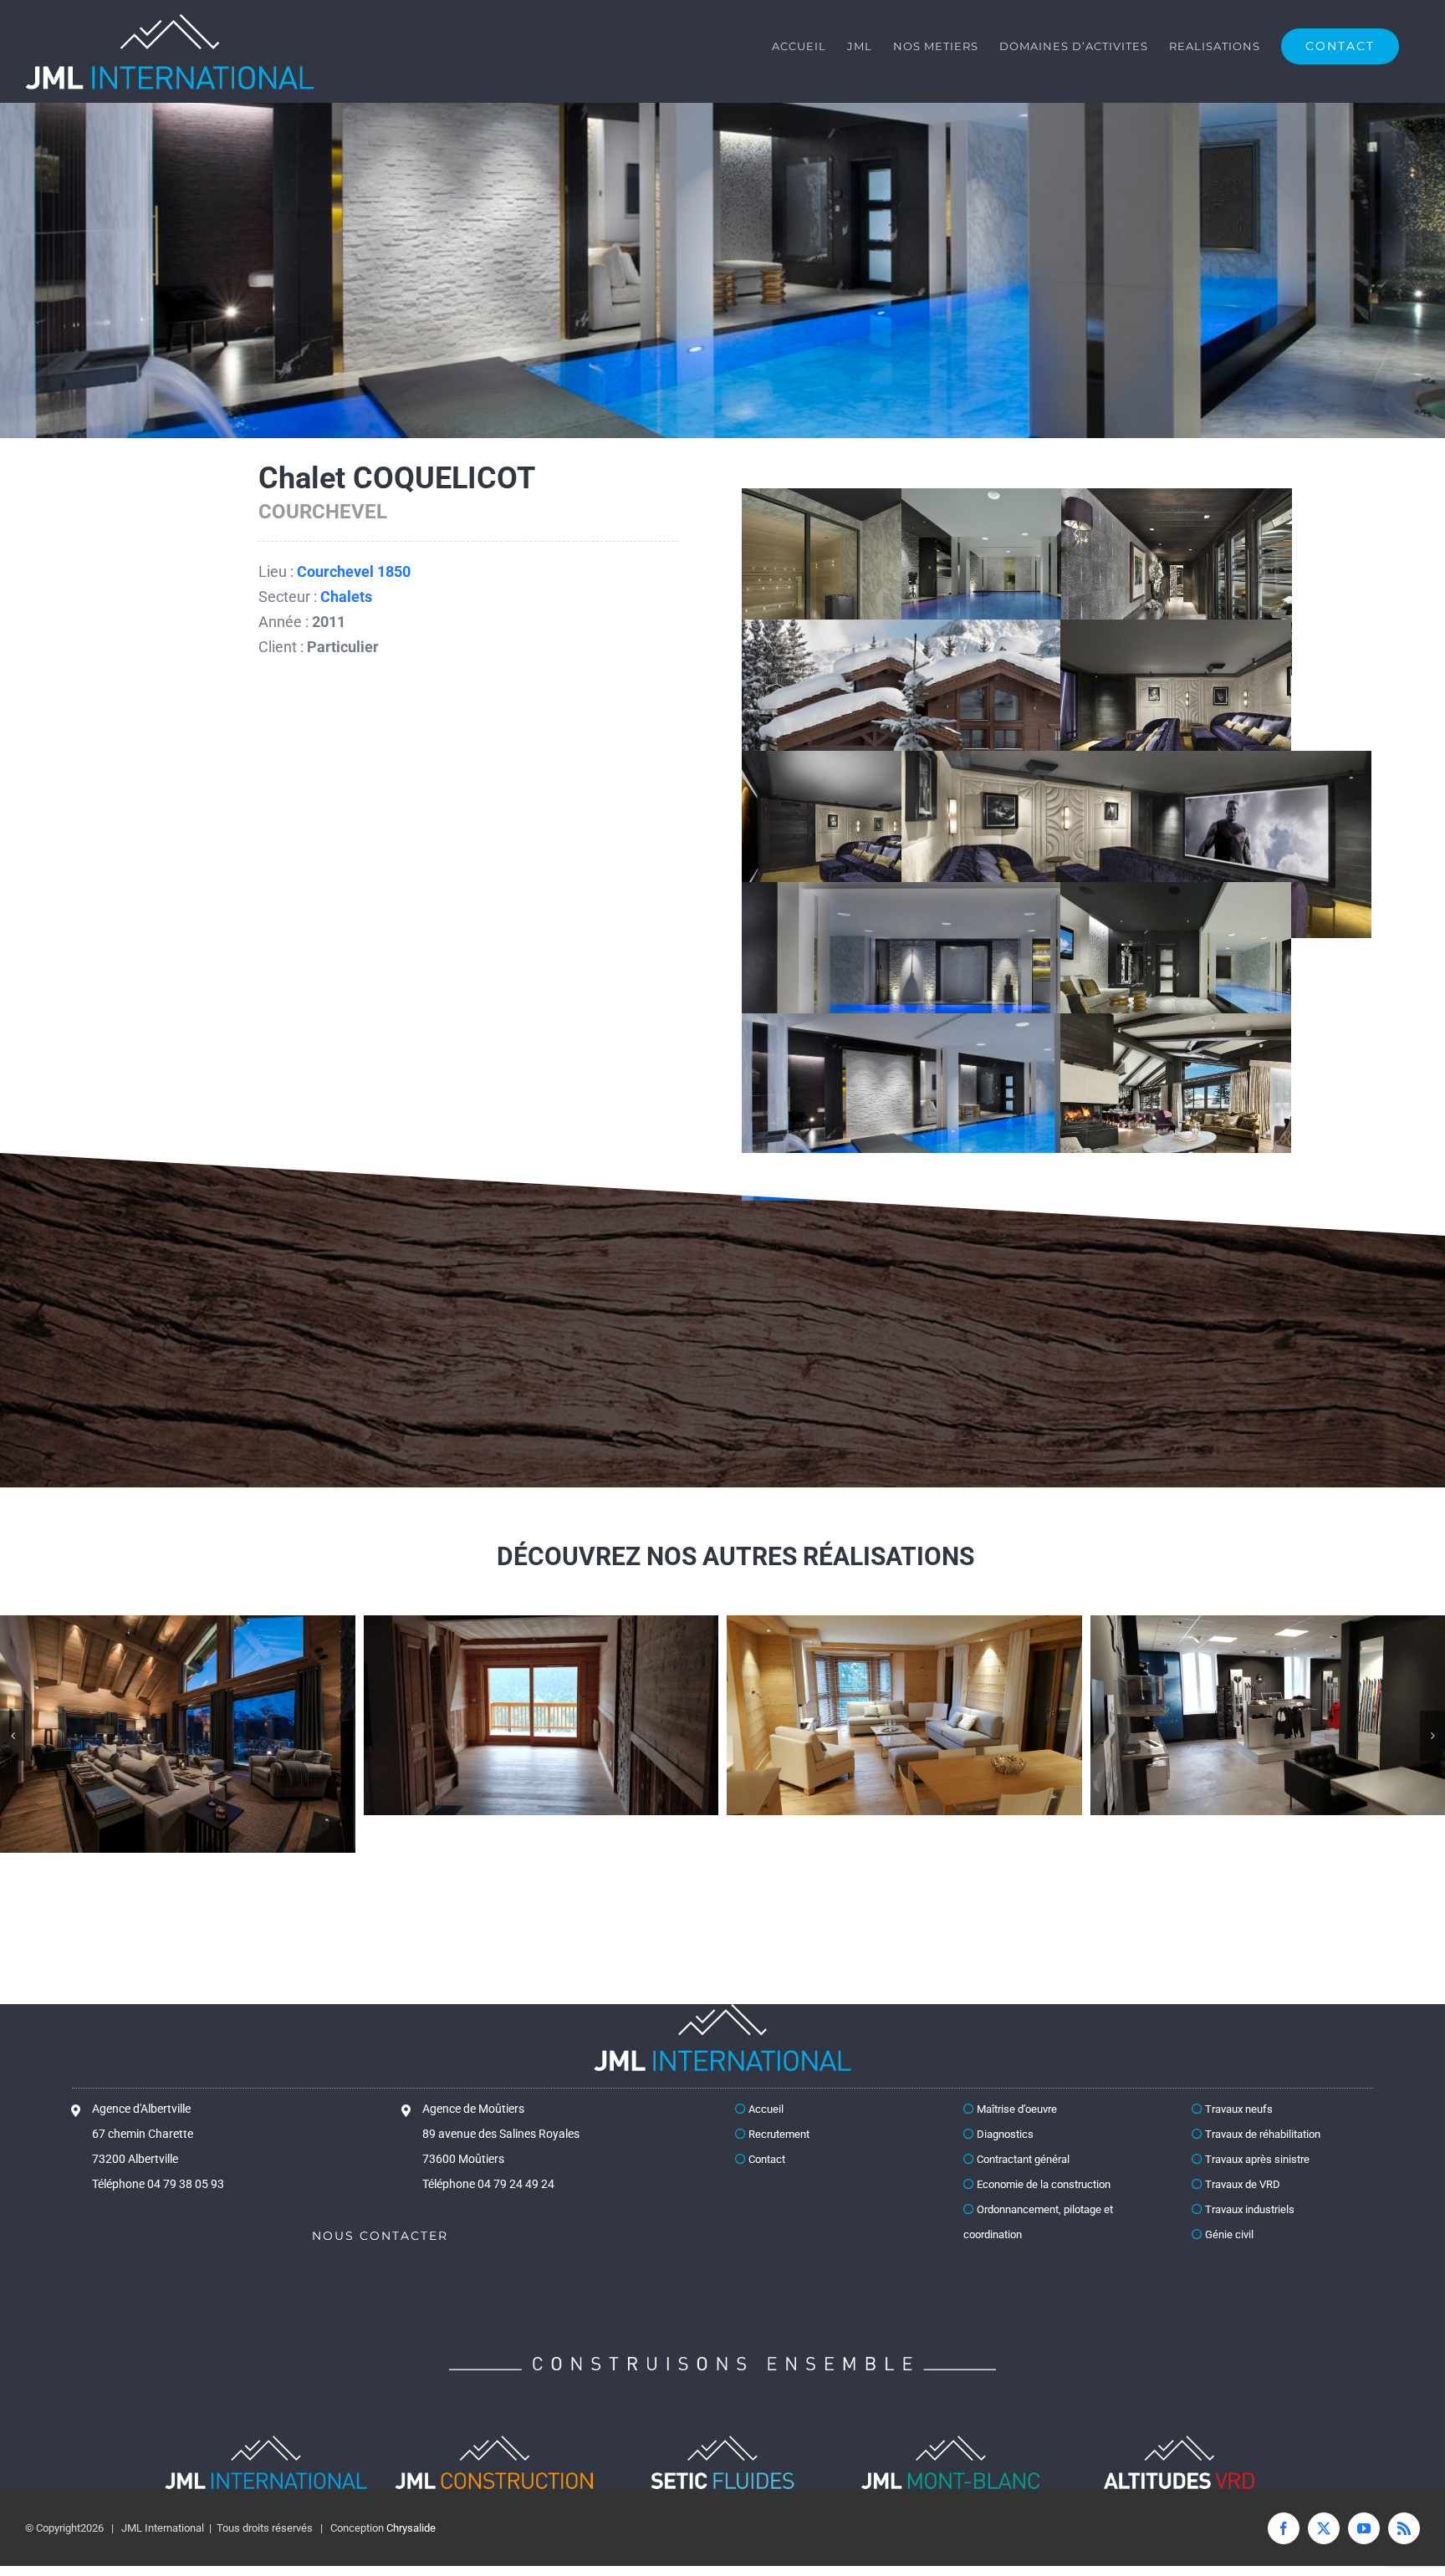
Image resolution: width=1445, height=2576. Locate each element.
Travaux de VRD (1241, 2214)
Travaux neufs (1238, 2138)
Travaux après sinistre (1256, 2188)
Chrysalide (411, 2557)
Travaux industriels (1248, 2239)
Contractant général (1022, 2188)
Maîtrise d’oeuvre (1016, 2138)
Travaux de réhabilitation (1261, 2163)
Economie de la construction (1042, 2214)
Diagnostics (1004, 2163)
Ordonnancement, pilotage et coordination (1038, 2251)
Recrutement (778, 2163)
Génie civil (1228, 2264)
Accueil (765, 2138)
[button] (13, 1750)
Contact (766, 2188)
